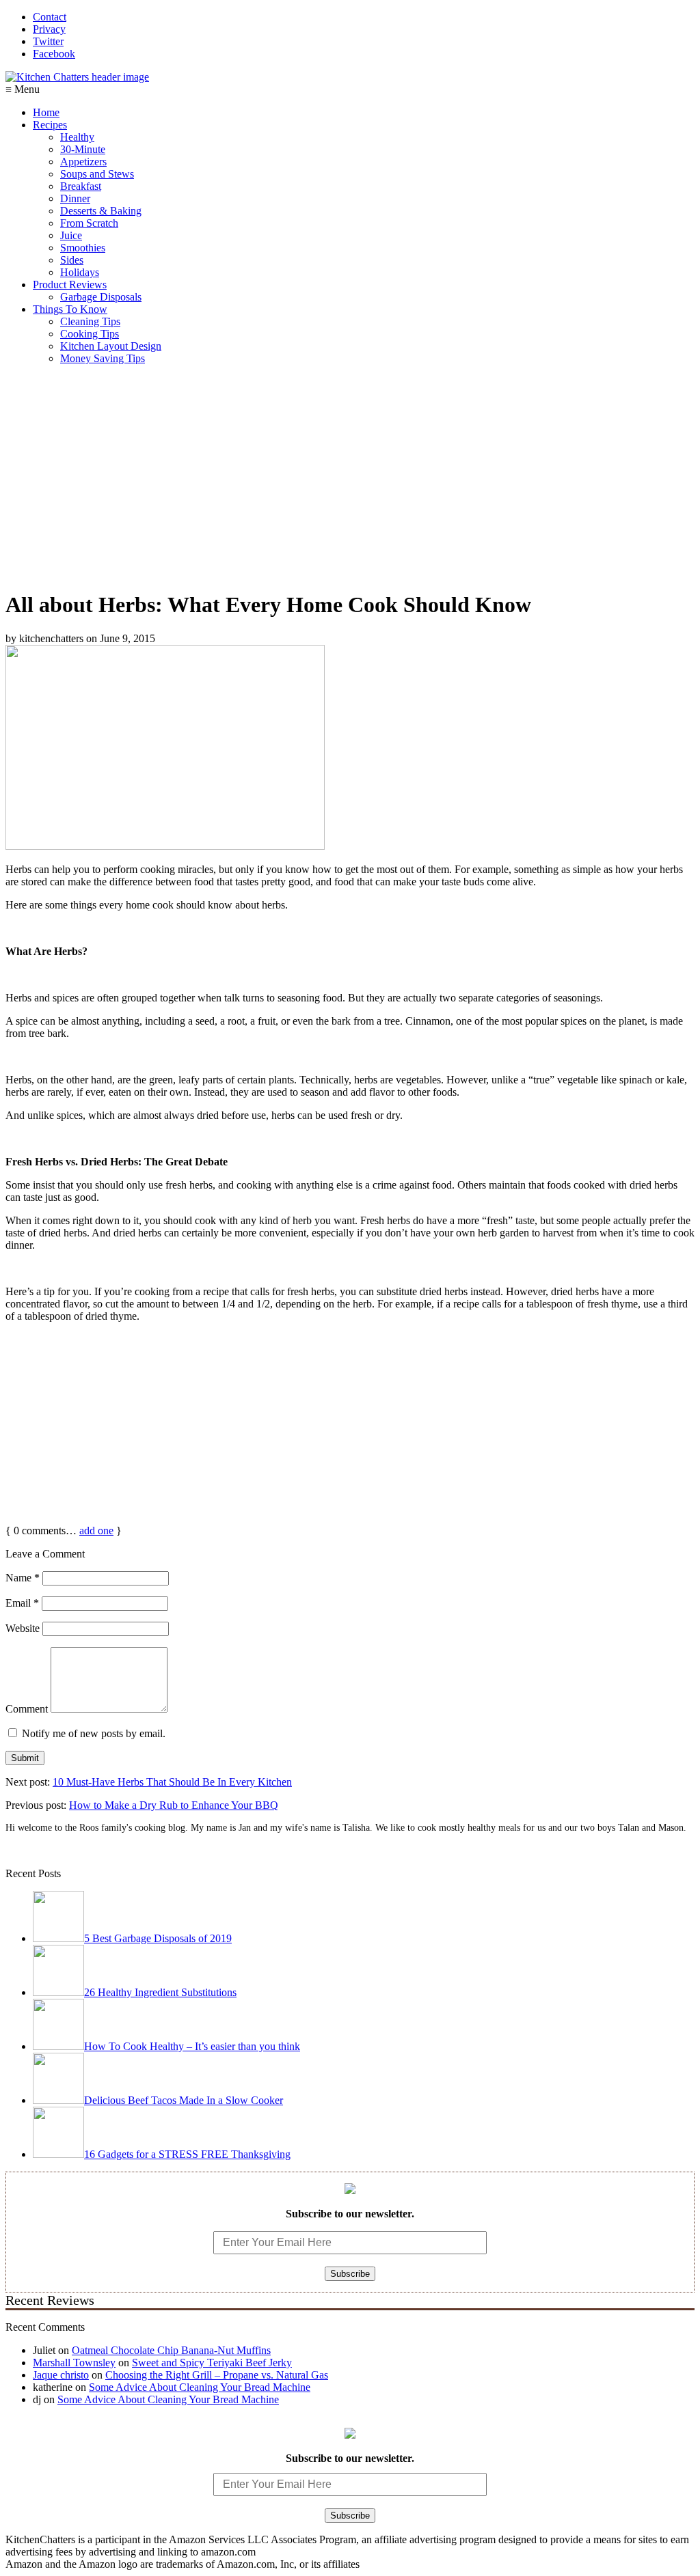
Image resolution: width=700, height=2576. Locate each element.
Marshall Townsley (74, 2363)
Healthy (77, 137)
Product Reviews (70, 285)
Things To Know (70, 309)
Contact (50, 17)
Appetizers (83, 162)
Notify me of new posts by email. (94, 1733)
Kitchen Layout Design (111, 346)
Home (46, 112)
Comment (27, 1709)
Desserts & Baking (101, 211)
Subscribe (350, 2274)
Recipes (50, 125)
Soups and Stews (97, 174)
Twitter (48, 41)
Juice (71, 235)
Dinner (75, 198)
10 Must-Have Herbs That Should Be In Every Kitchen (172, 1782)
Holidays (80, 272)
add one (96, 1531)
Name (23, 1578)
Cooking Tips (90, 334)
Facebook (54, 54)
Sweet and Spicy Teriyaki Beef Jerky (212, 2363)
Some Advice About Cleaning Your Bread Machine (200, 2387)
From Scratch (89, 223)
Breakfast (81, 186)
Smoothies (83, 248)
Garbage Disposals (101, 297)
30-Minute (83, 149)
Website (23, 1628)
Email (22, 1603)
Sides (72, 260)
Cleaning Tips (90, 321)
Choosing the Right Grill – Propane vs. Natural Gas (217, 2375)
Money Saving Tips (103, 358)
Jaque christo (61, 2375)
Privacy (49, 29)
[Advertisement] (350, 482)
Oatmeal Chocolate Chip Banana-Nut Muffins (171, 2350)
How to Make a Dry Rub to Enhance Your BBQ (174, 1805)
